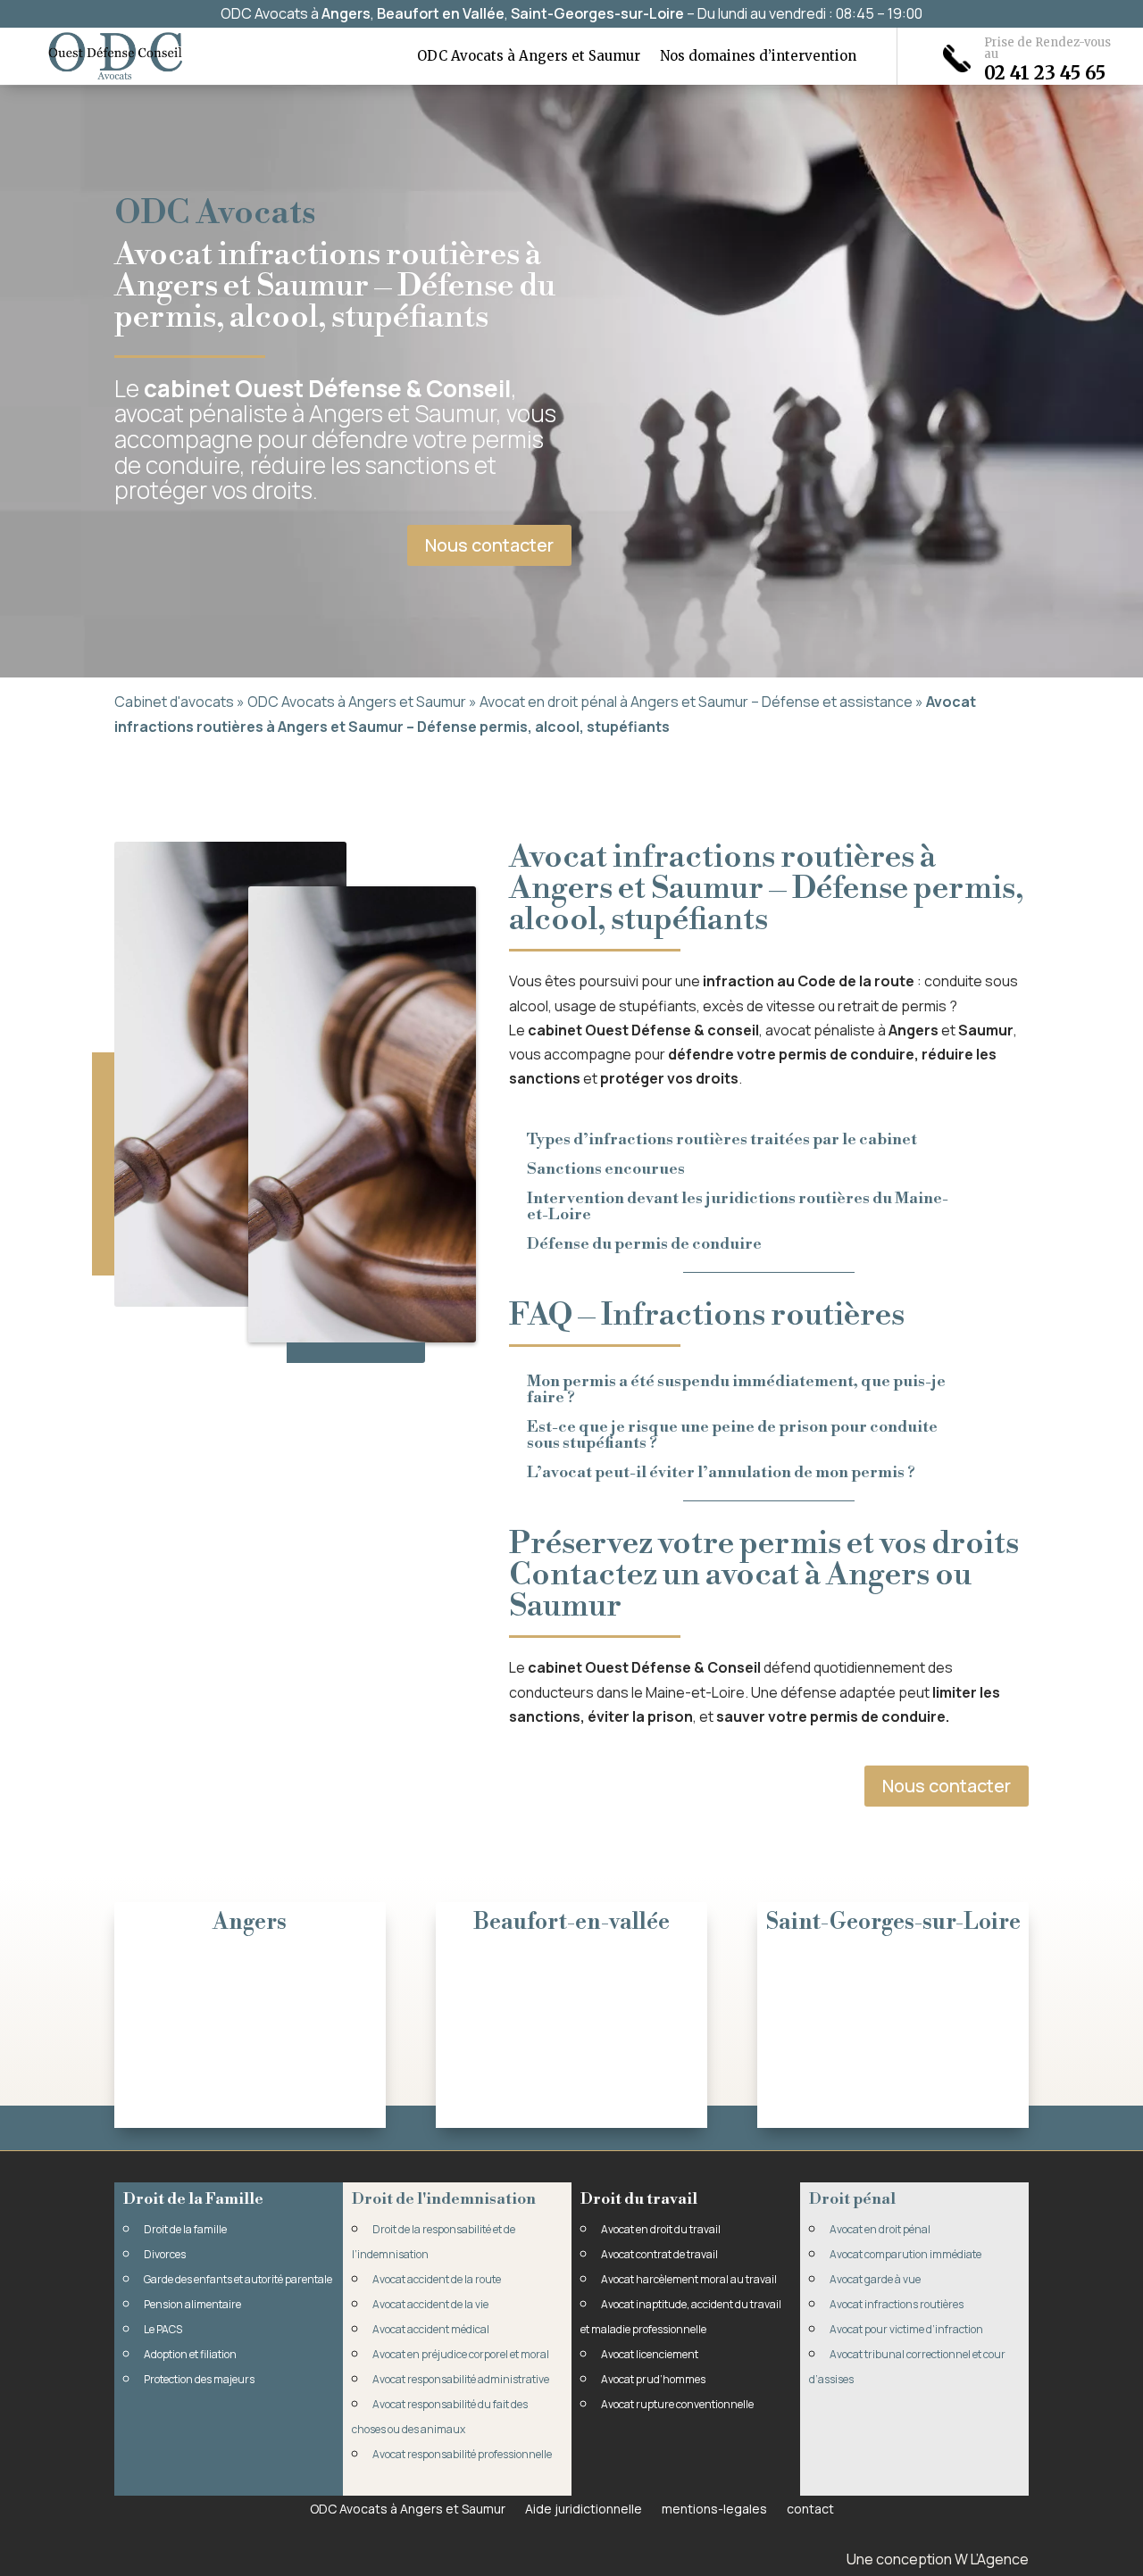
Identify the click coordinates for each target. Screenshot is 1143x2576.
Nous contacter (489, 545)
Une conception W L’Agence (938, 2559)
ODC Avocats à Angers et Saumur (529, 57)
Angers (346, 13)
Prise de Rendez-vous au (1047, 48)
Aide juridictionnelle (584, 2508)
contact (810, 2508)
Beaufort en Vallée (441, 13)
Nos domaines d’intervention (758, 57)
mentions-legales (714, 2508)
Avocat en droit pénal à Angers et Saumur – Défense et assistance (696, 702)
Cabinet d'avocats (174, 702)
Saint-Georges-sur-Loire (597, 13)
